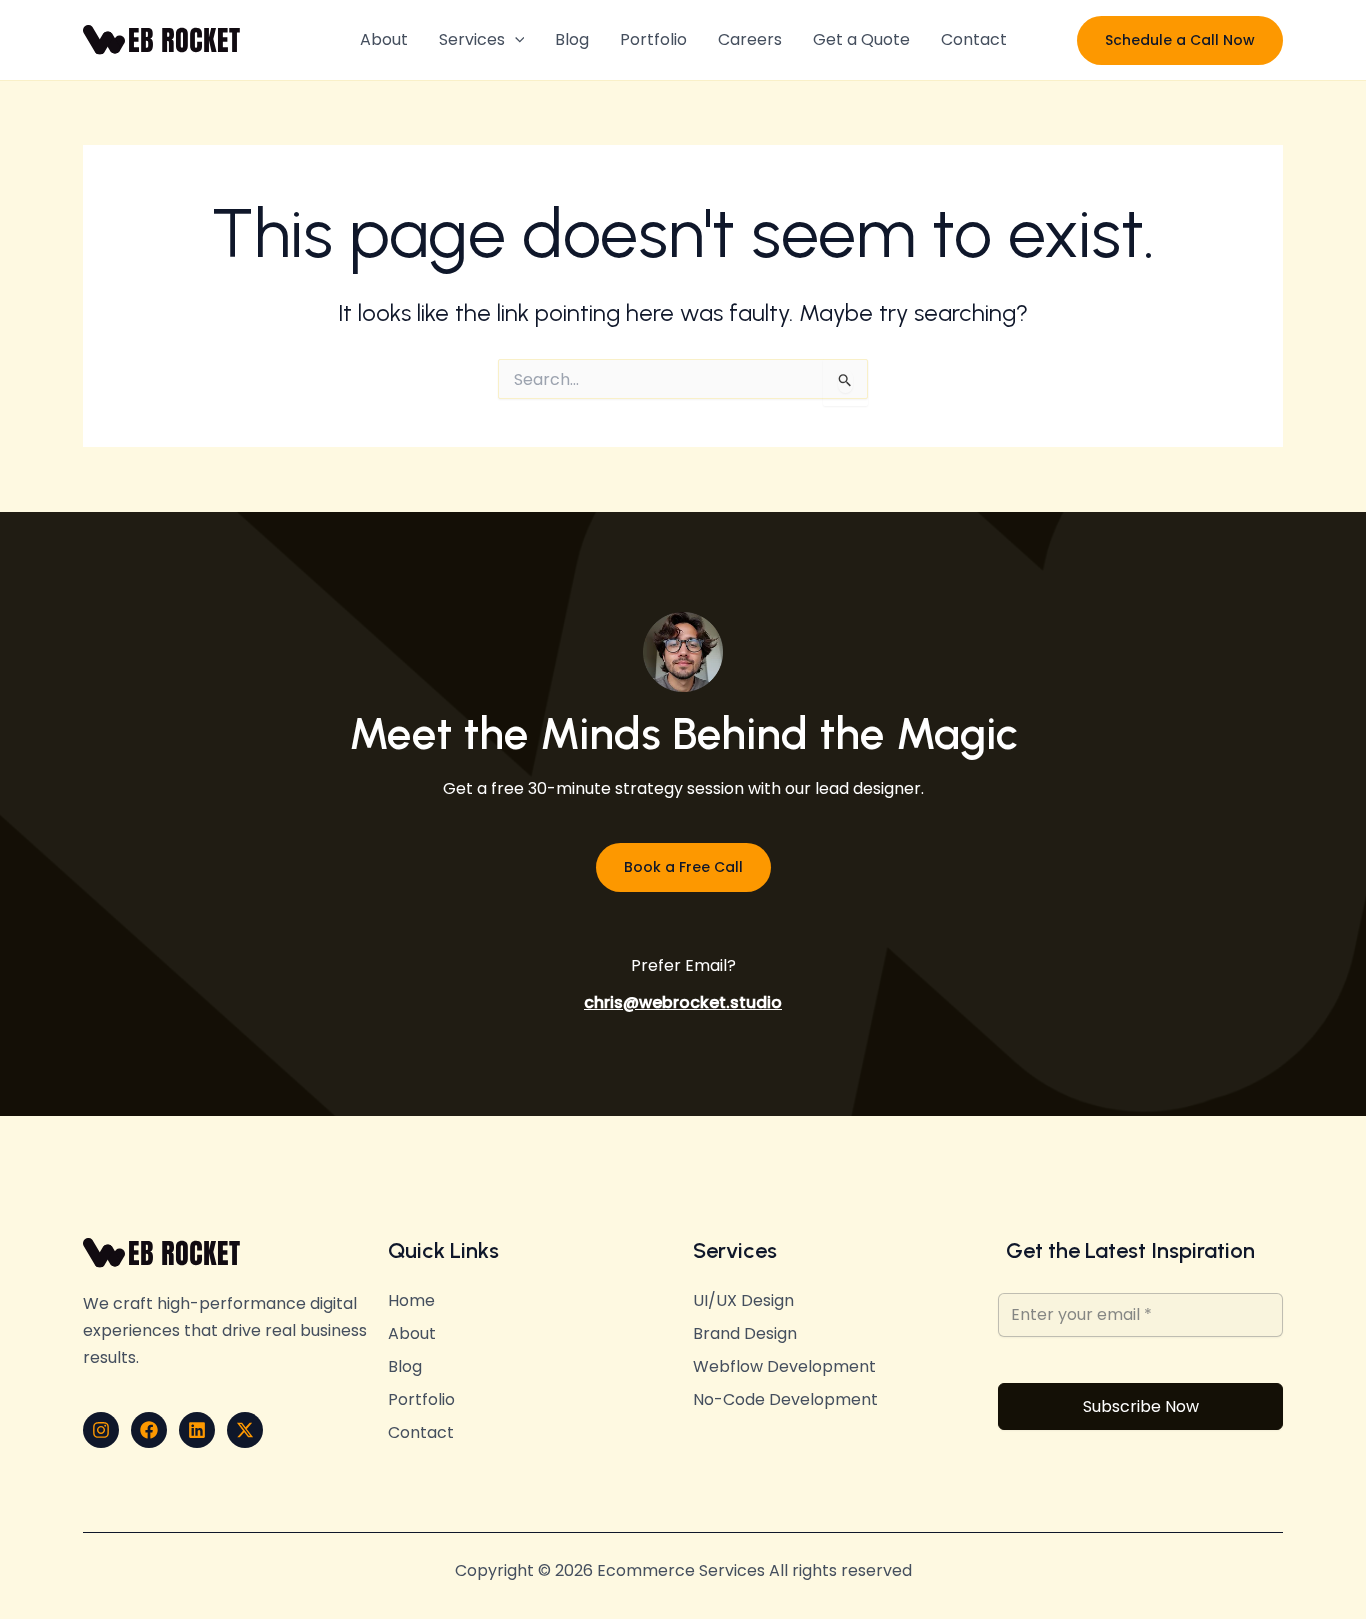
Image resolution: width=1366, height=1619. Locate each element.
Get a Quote (861, 39)
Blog (572, 39)
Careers (750, 39)
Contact (974, 39)
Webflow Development (784, 1367)
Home (411, 1301)
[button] (515, 40)
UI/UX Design (743, 1301)
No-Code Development (785, 1400)
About (384, 39)
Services (472, 39)
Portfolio (653, 39)
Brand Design (745, 1334)
